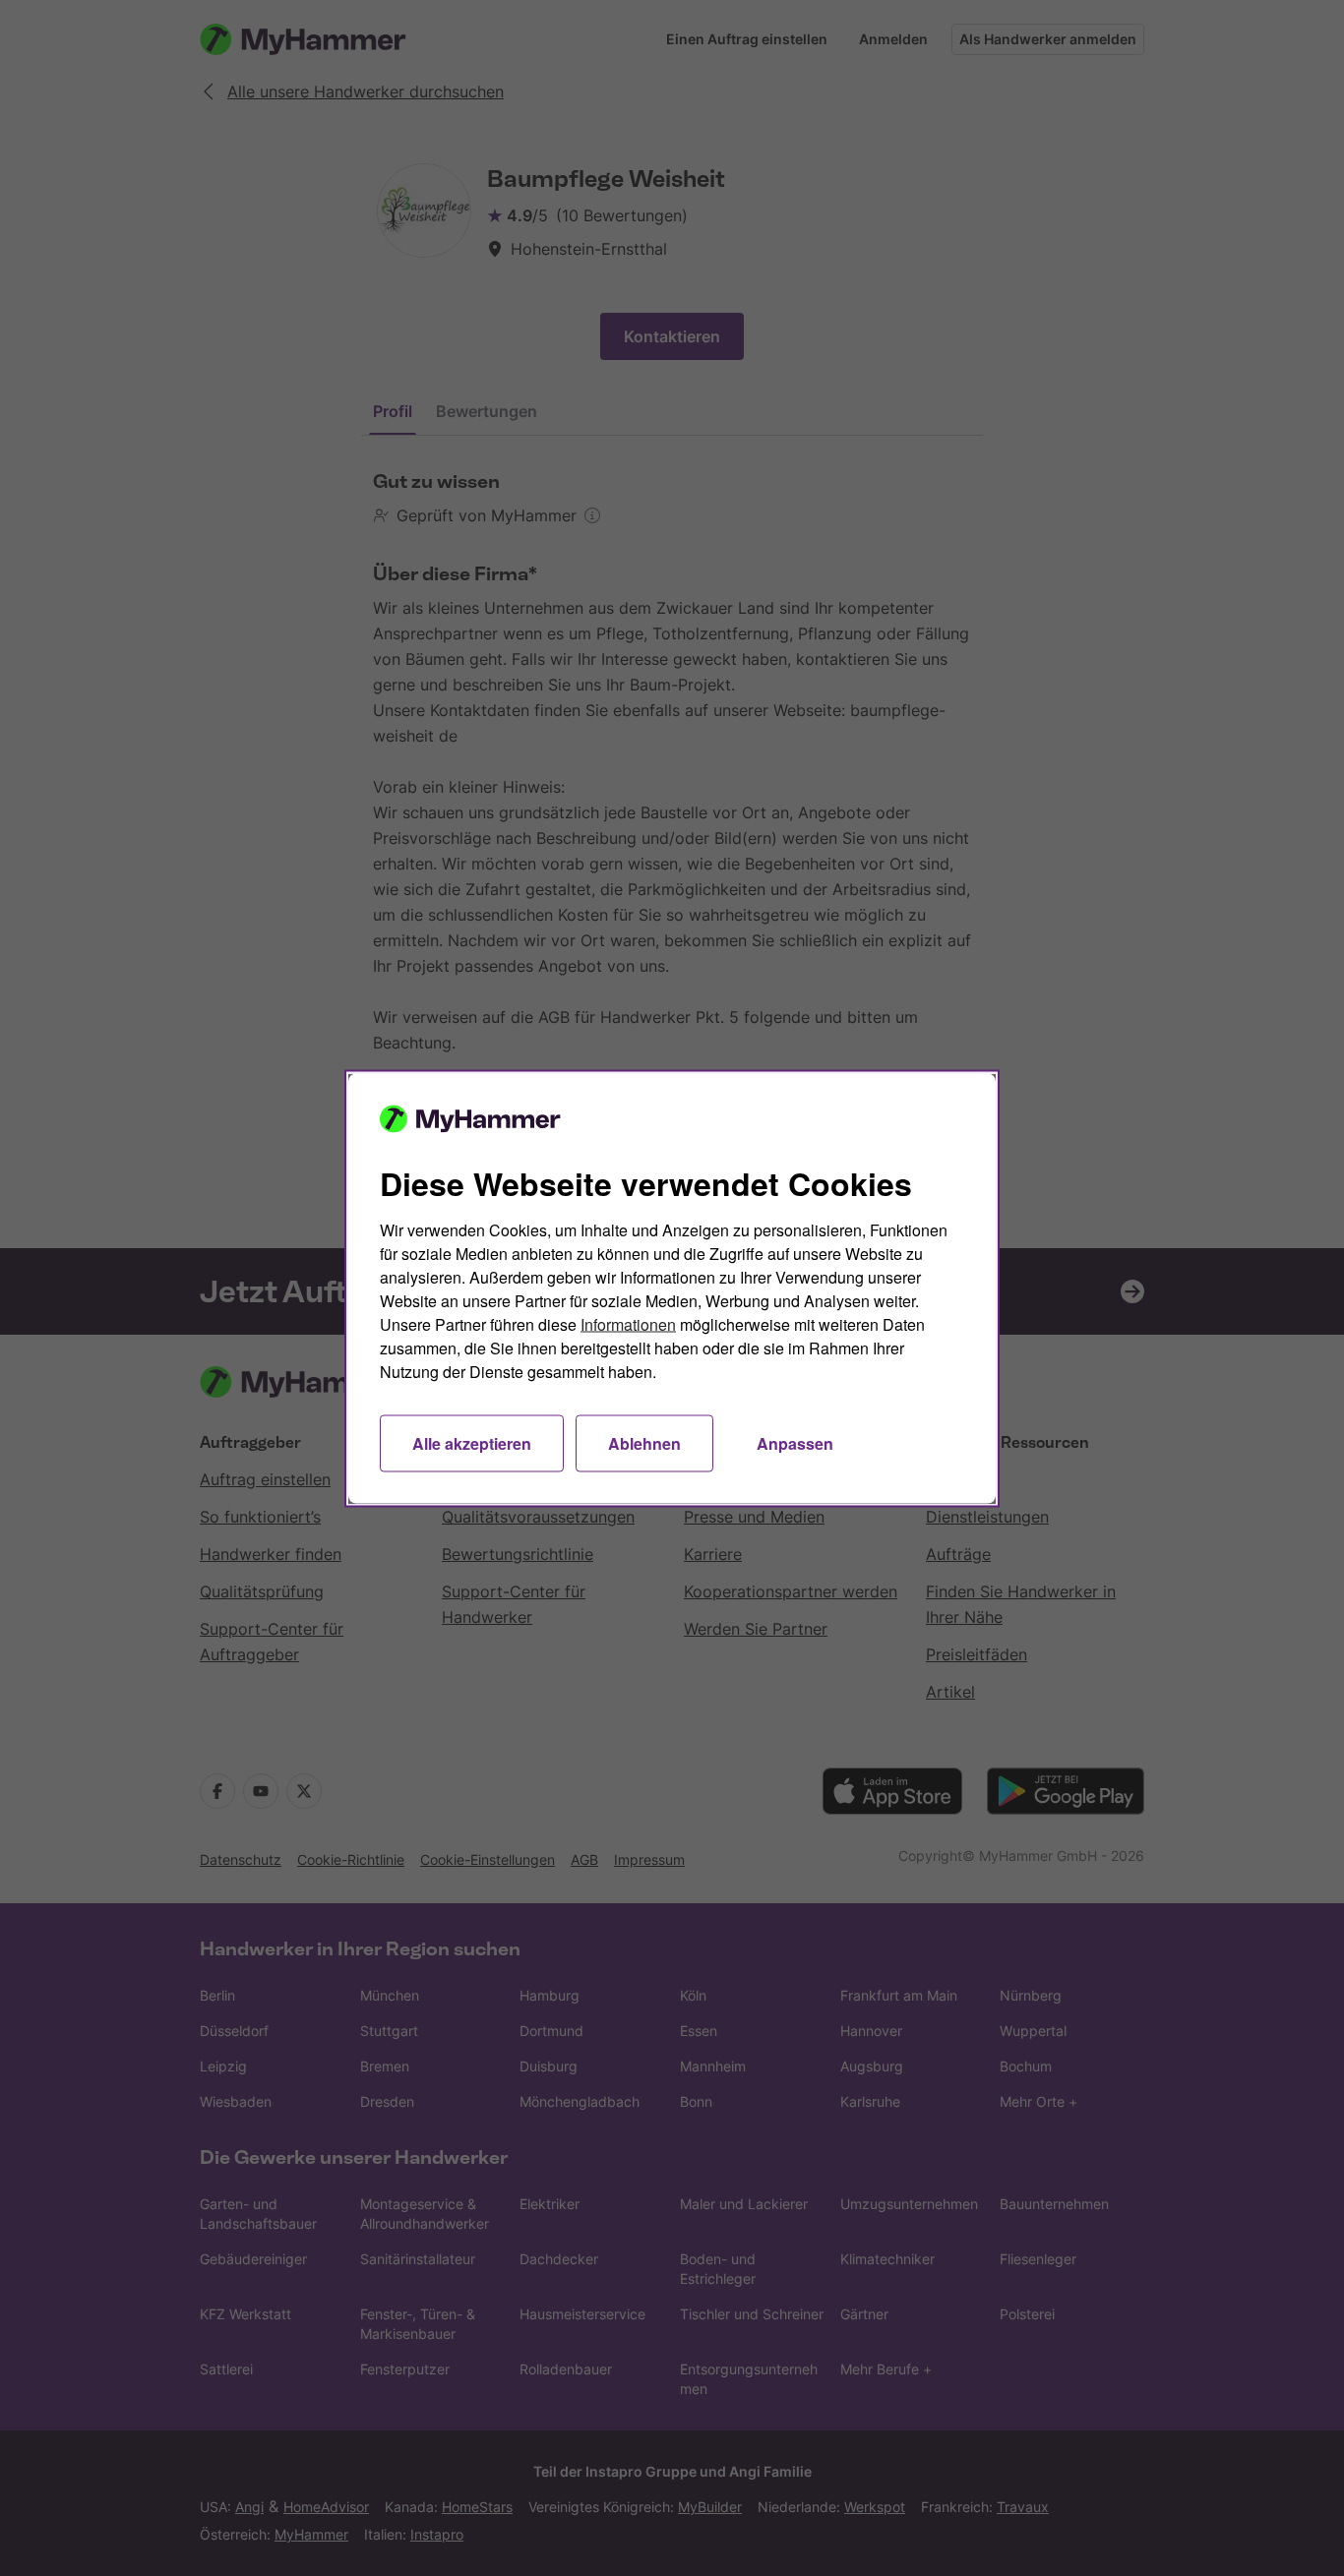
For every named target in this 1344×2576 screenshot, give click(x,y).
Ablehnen (644, 1442)
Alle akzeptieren (472, 1442)
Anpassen (795, 1442)
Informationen (628, 1323)
